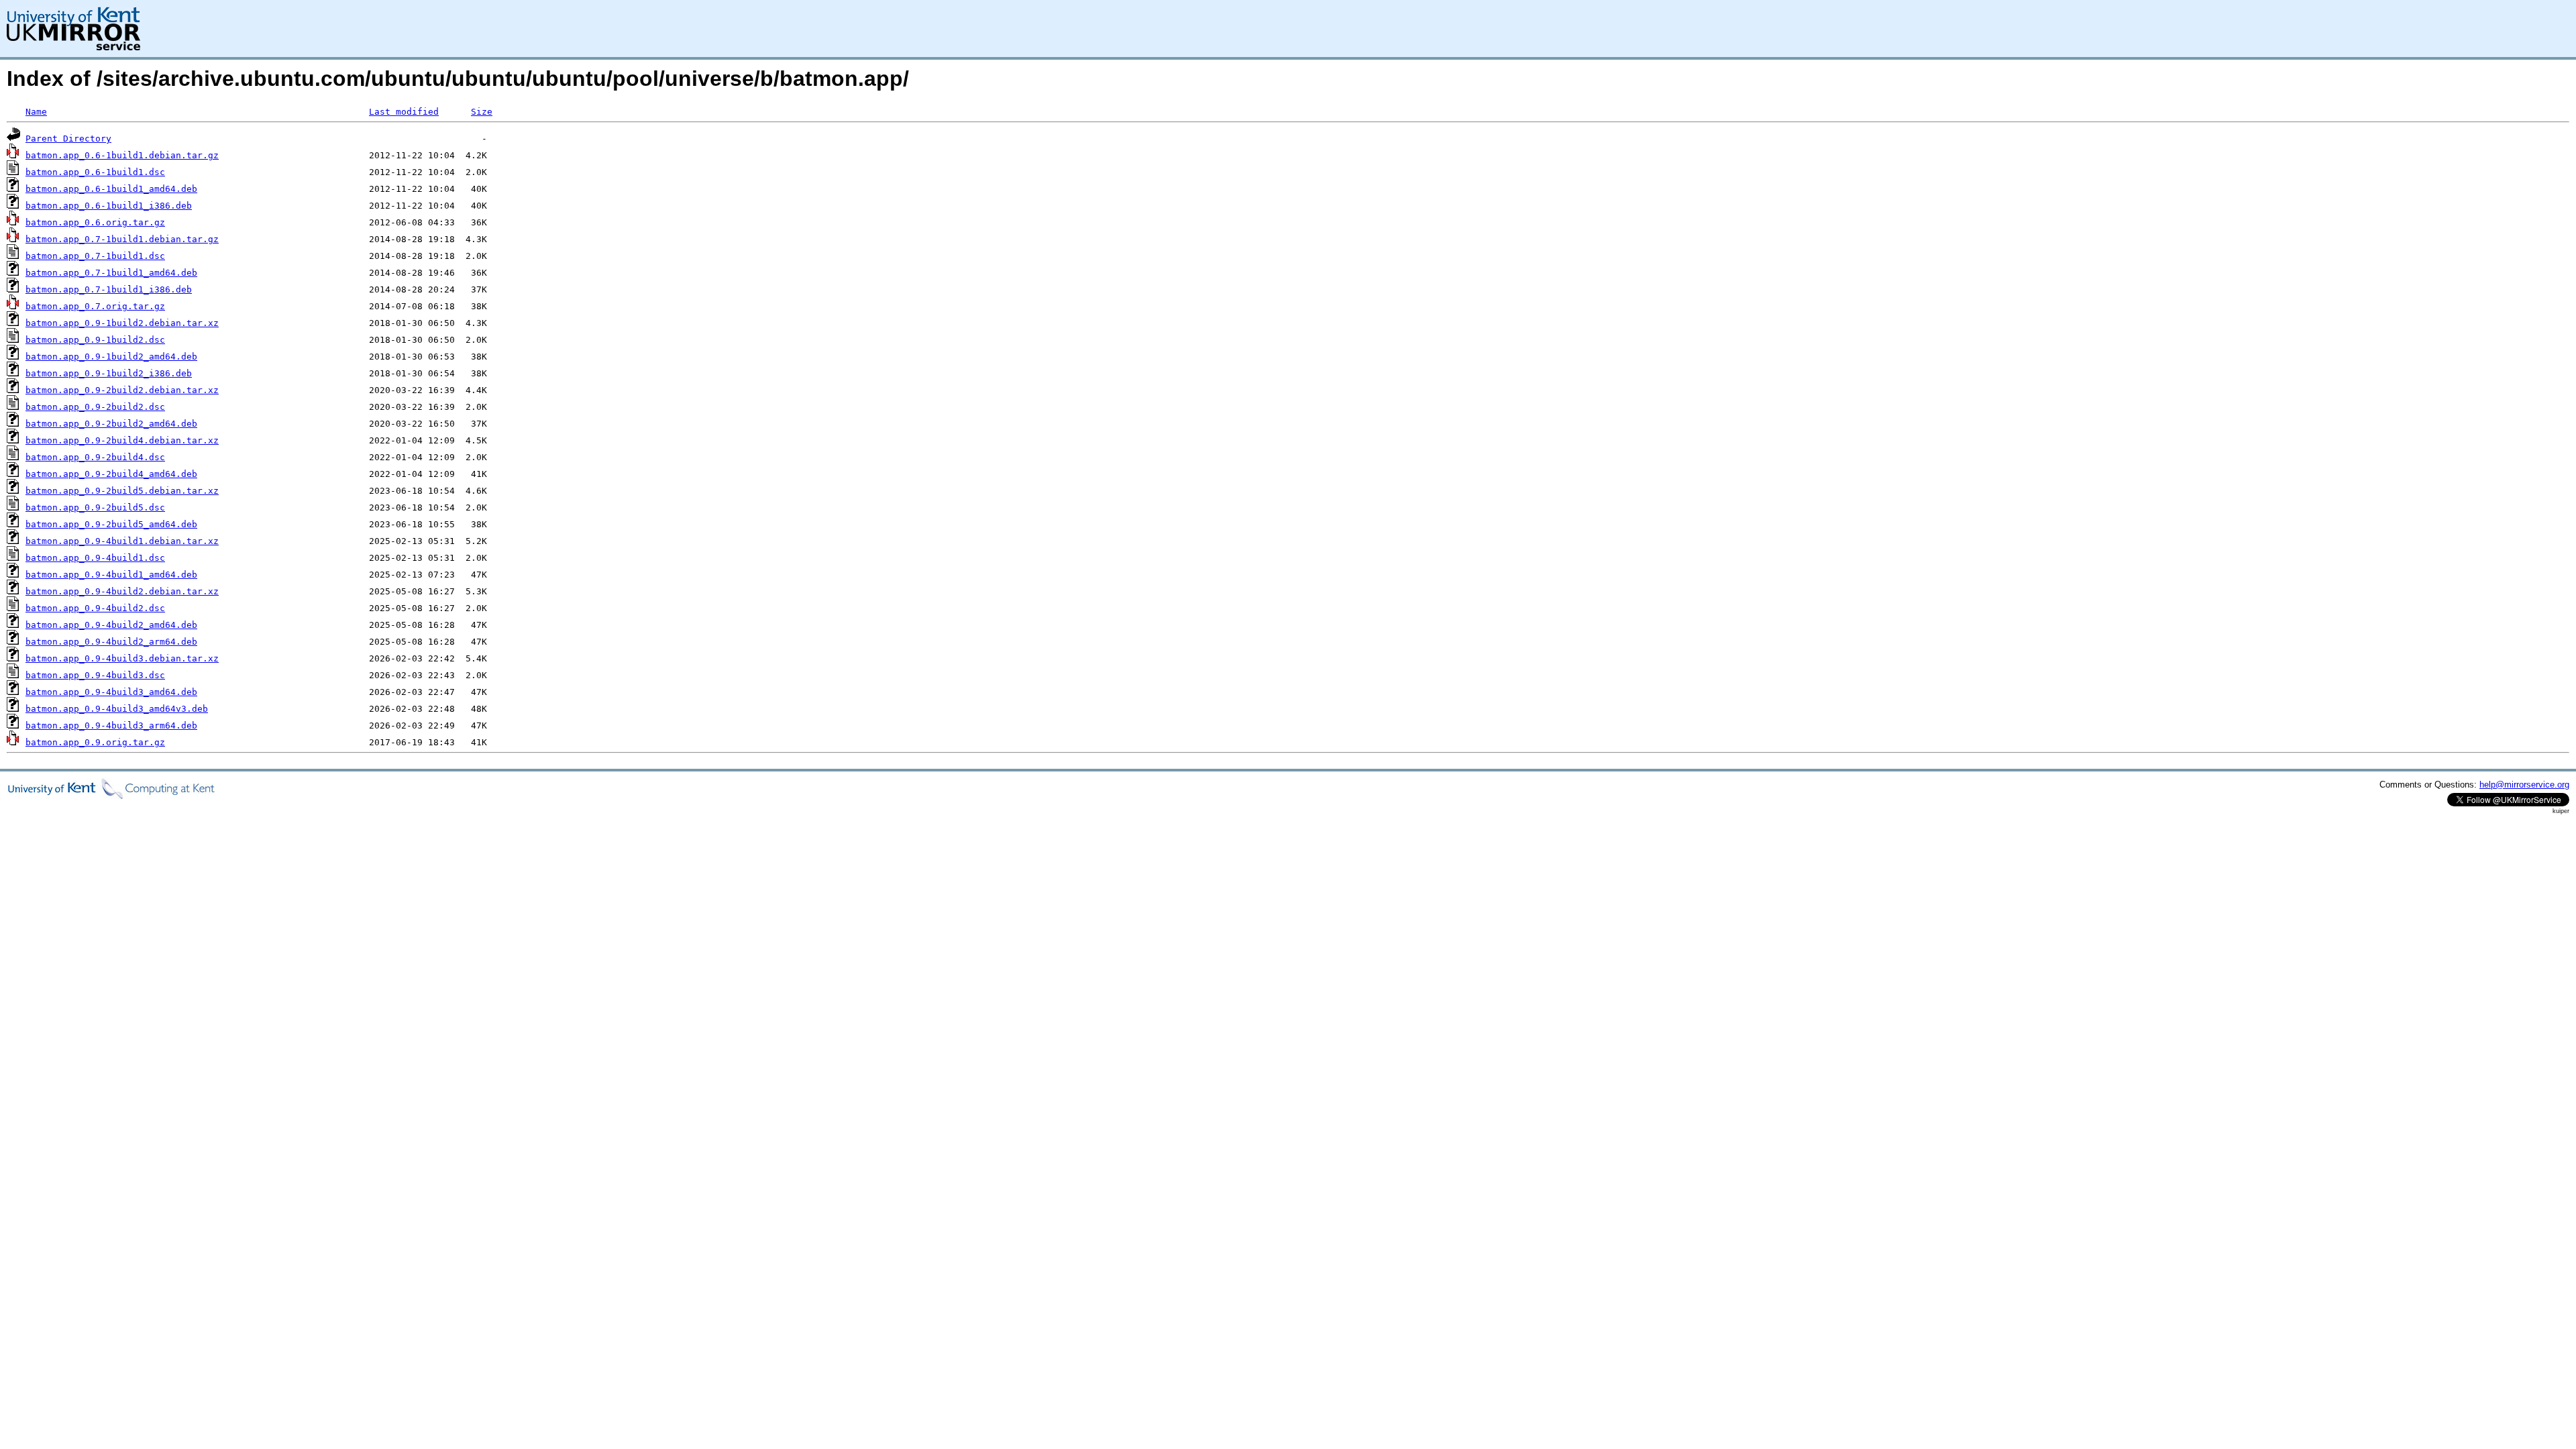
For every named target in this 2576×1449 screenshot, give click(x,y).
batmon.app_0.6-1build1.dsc (95, 172)
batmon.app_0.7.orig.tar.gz (95, 306)
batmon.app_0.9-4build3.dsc (95, 675)
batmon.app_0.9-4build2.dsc (95, 608)
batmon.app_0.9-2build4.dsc (95, 457)
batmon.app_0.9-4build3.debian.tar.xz (122, 658)
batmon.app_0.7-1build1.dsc (95, 256)
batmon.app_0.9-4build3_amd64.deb (111, 692)
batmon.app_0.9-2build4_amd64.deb (111, 474)
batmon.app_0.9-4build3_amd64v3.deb (117, 709)
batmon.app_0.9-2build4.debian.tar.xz (122, 440)
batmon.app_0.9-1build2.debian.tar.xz (122, 323)
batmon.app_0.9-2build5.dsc (95, 507)
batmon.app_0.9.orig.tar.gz (95, 742)
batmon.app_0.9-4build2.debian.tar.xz (122, 591)
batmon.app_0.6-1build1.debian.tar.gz (122, 155)
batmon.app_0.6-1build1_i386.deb (109, 206)
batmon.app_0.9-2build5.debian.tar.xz (122, 491)
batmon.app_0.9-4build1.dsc (95, 558)
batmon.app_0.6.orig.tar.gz (95, 222)
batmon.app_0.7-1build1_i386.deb (109, 289)
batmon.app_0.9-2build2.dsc (95, 407)
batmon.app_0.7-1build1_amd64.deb (111, 273)
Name (36, 112)
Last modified (404, 112)
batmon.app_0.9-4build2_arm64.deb (111, 642)
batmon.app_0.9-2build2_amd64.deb (111, 424)
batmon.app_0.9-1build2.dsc (95, 340)
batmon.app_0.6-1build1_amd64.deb (111, 189)
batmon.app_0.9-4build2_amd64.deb (111, 625)
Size (482, 112)
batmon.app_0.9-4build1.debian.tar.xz (122, 541)
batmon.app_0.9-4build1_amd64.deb (111, 575)
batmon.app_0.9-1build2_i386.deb (109, 373)
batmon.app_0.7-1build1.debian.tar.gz (122, 239)
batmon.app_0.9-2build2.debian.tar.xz (122, 390)
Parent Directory (68, 139)
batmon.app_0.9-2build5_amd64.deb (111, 524)
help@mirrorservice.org (2524, 785)
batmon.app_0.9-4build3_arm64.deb (111, 726)
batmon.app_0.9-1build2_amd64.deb (111, 357)
